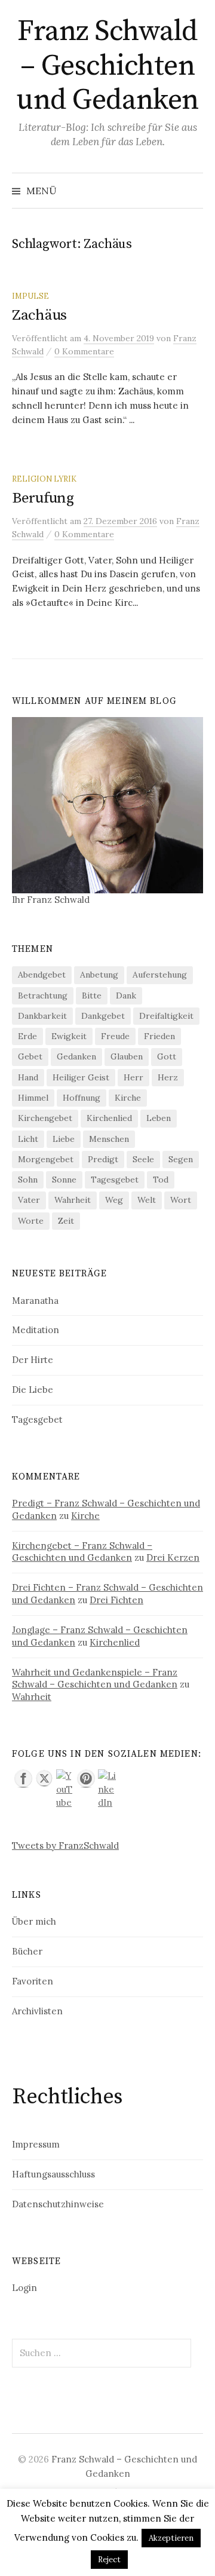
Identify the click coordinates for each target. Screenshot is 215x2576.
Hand (28, 1077)
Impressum (36, 2144)
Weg (114, 1200)
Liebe (64, 1139)
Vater (29, 1200)
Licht (28, 1139)
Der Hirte (33, 1360)
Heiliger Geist (81, 1077)
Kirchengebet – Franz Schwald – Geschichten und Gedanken (82, 1552)
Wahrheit (73, 1200)
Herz (168, 1077)
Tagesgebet (115, 1180)
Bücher (27, 1951)
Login (24, 2288)
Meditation (36, 1330)
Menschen (109, 1139)
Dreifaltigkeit (166, 1016)
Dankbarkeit (42, 1016)
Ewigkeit (69, 1036)
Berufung (43, 498)
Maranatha (35, 1301)
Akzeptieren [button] (171, 2538)
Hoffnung (82, 1098)
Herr (133, 1077)
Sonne (64, 1180)
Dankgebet (103, 1016)
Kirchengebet (45, 1118)
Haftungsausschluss (53, 2174)
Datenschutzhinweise (58, 2204)
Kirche (128, 1098)
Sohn (28, 1180)
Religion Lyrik (44, 479)
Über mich (34, 1921)
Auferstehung (160, 975)
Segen (181, 1159)
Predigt (103, 1159)
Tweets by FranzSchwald (65, 1846)
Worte (31, 1221)
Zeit (66, 1221)
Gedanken (76, 1056)
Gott (167, 1056)
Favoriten (33, 1981)
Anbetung (99, 975)
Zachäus (39, 315)
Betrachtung (43, 996)
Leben (159, 1118)
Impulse (30, 296)
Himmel (33, 1098)
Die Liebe (33, 1390)
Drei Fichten (116, 1600)
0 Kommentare (84, 351)
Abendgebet (42, 975)
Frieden (159, 1036)
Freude (115, 1036)
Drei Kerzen (173, 1557)
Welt (147, 1200)
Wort (181, 1200)
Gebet (30, 1056)
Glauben (127, 1056)
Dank (126, 996)
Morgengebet (46, 1159)
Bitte (92, 996)
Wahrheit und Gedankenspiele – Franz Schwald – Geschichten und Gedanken (95, 1678)
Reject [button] (109, 2560)
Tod (161, 1180)
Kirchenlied (109, 1118)
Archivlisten (37, 2011)
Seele (143, 1159)
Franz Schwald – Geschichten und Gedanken (107, 66)
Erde (27, 1036)
